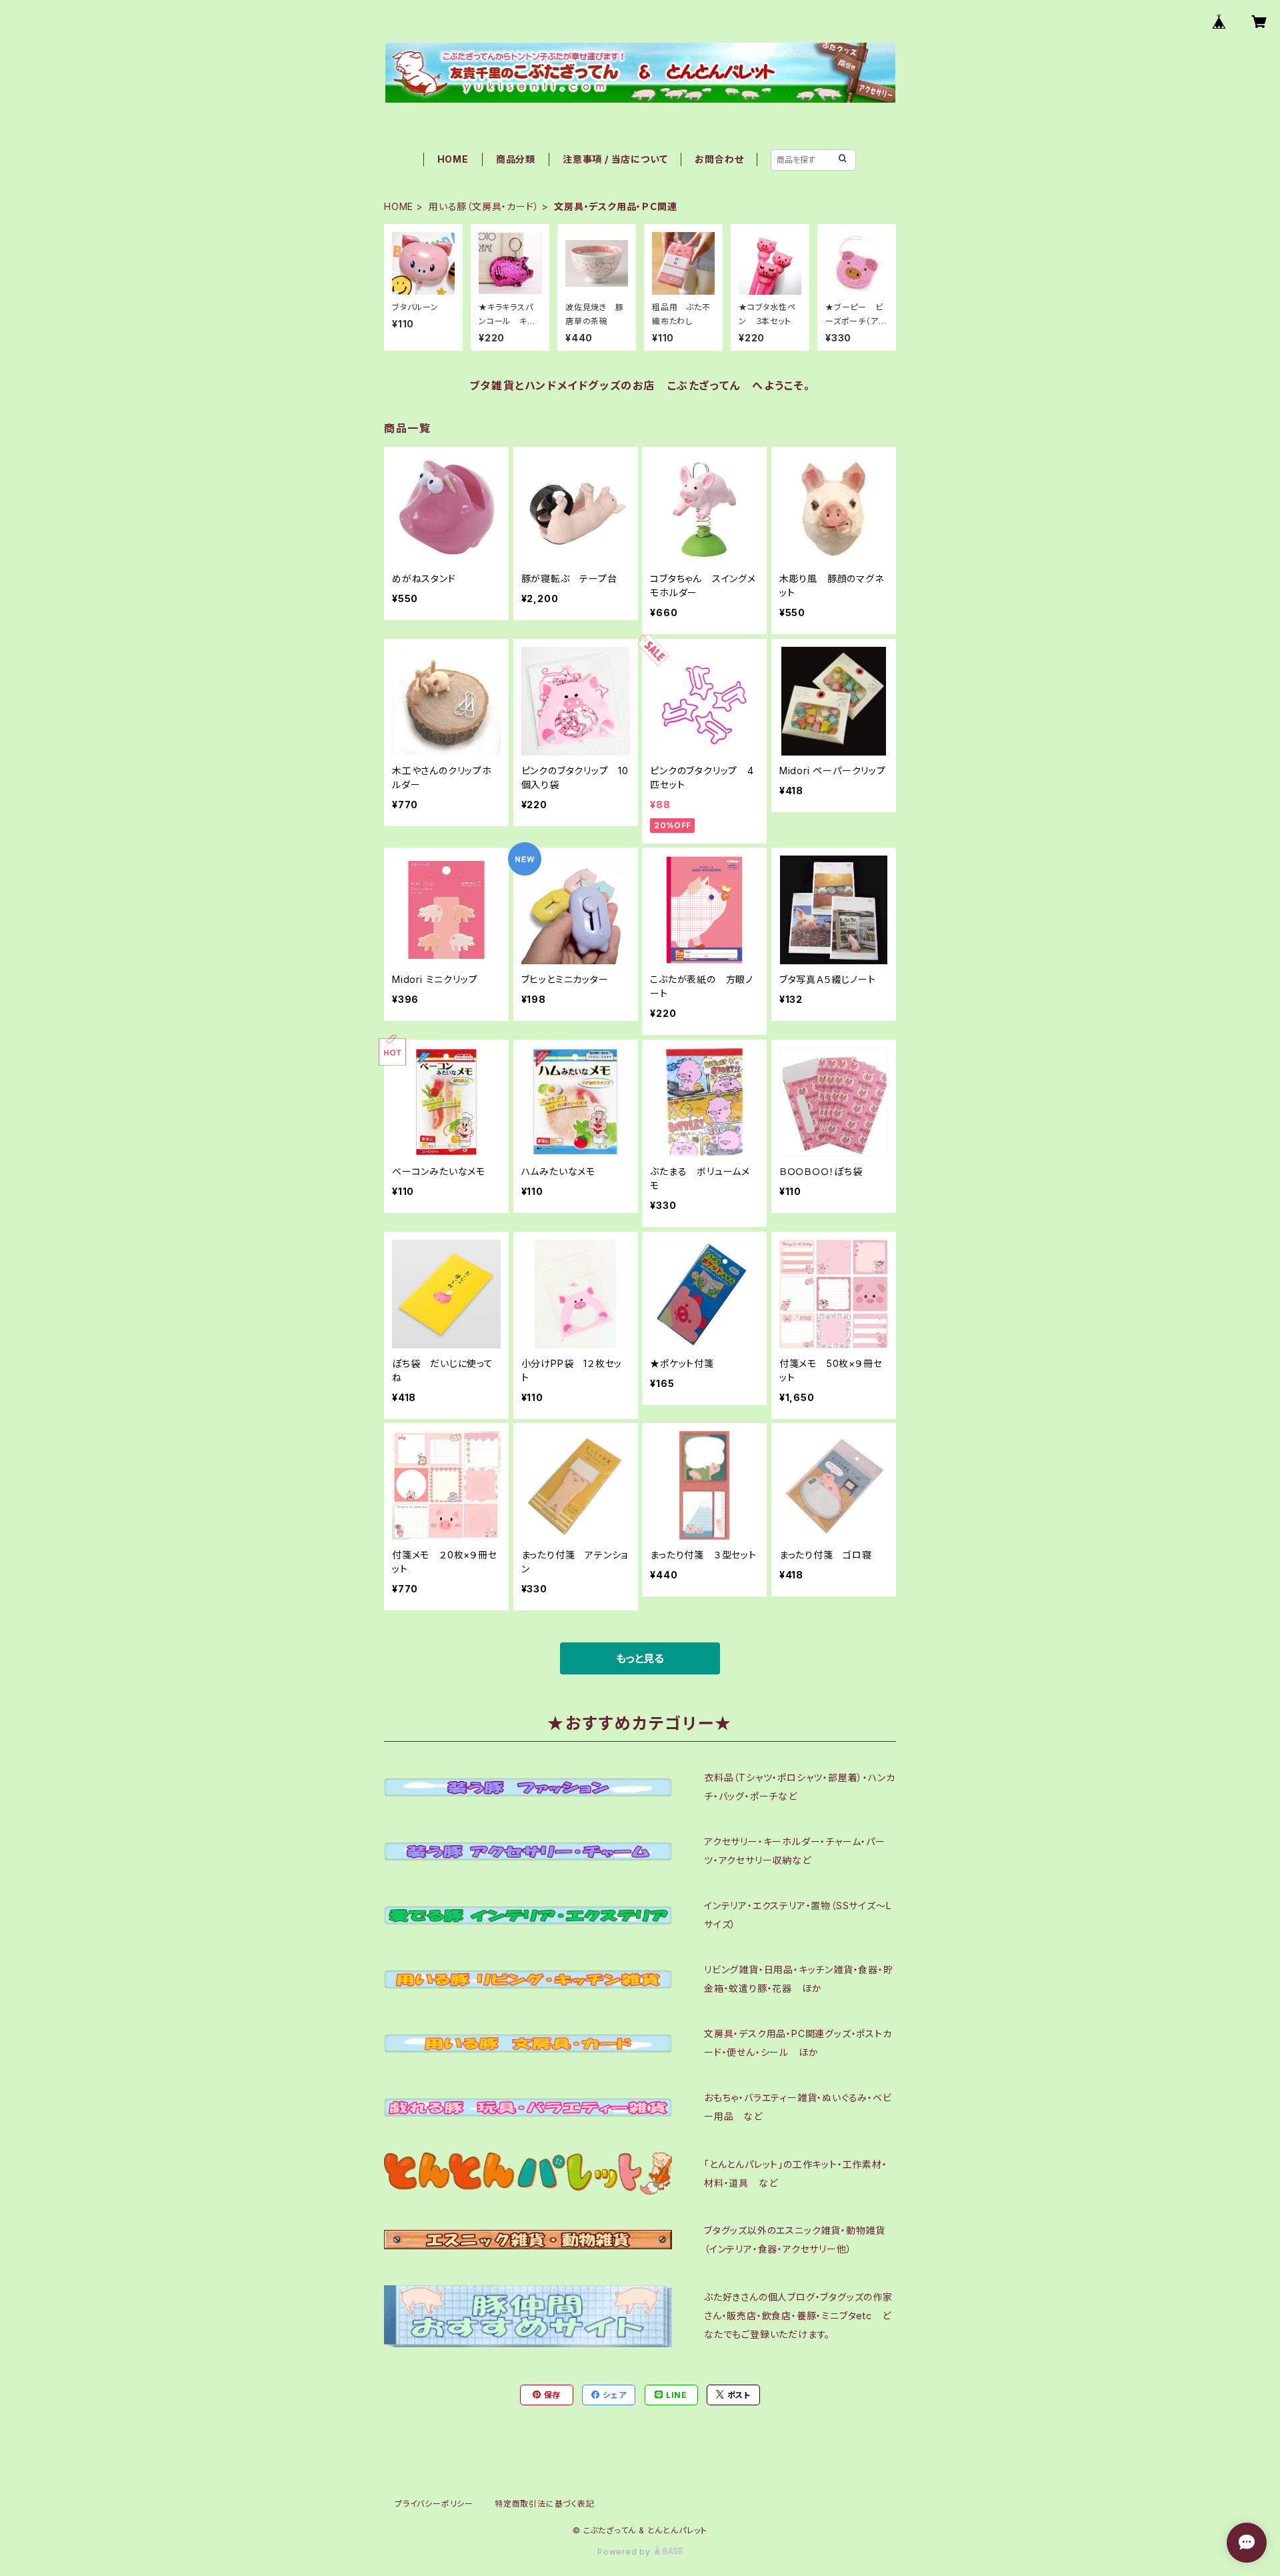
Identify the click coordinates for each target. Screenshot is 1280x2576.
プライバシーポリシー (434, 2504)
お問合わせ (719, 159)
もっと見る (640, 1658)
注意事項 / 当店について (615, 159)
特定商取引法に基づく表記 (545, 2504)
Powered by (625, 2552)
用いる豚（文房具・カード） (484, 206)
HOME (453, 159)
